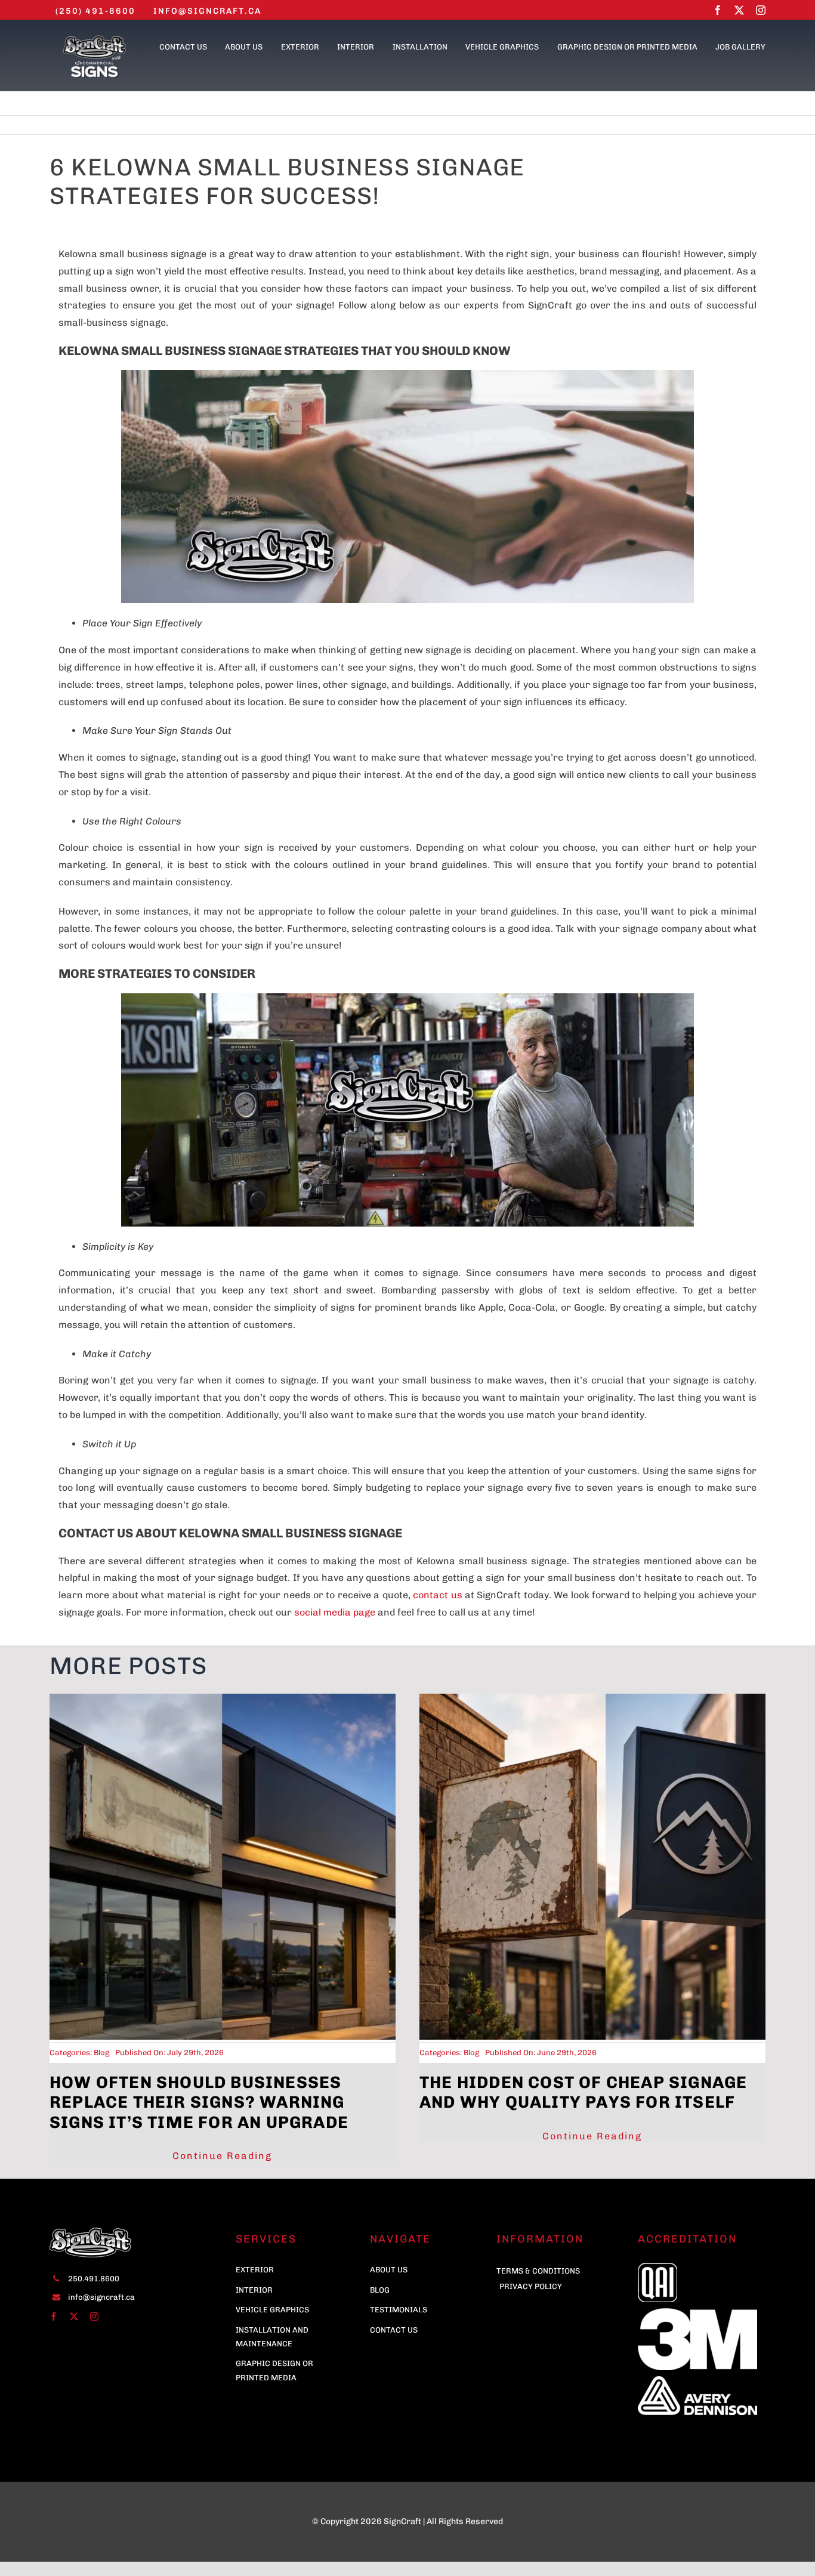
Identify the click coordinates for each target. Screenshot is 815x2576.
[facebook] (718, 10)
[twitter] (739, 10)
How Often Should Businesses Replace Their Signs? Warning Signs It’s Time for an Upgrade (199, 2102)
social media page (335, 1612)
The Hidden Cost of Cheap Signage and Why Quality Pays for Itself (583, 2092)
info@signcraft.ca (101, 2297)
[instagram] (761, 10)
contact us (437, 1595)
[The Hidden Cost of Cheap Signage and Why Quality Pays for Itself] (592, 1699)
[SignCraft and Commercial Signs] (94, 38)
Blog (101, 2053)
